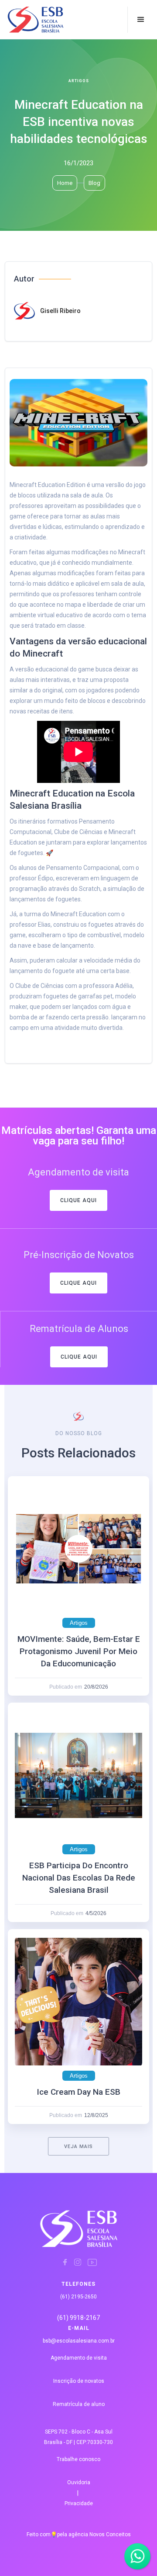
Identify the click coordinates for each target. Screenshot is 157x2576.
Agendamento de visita (79, 2358)
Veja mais (78, 2147)
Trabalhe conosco (78, 2459)
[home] (25, 20)
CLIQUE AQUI (78, 1200)
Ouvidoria (79, 2482)
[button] (141, 20)
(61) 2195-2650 (78, 2297)
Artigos (79, 81)
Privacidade (79, 2503)
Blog (94, 183)
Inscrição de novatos (79, 2381)
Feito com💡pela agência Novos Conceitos (79, 2534)
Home (65, 183)
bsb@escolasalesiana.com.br (79, 2341)
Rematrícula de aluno (79, 2404)
